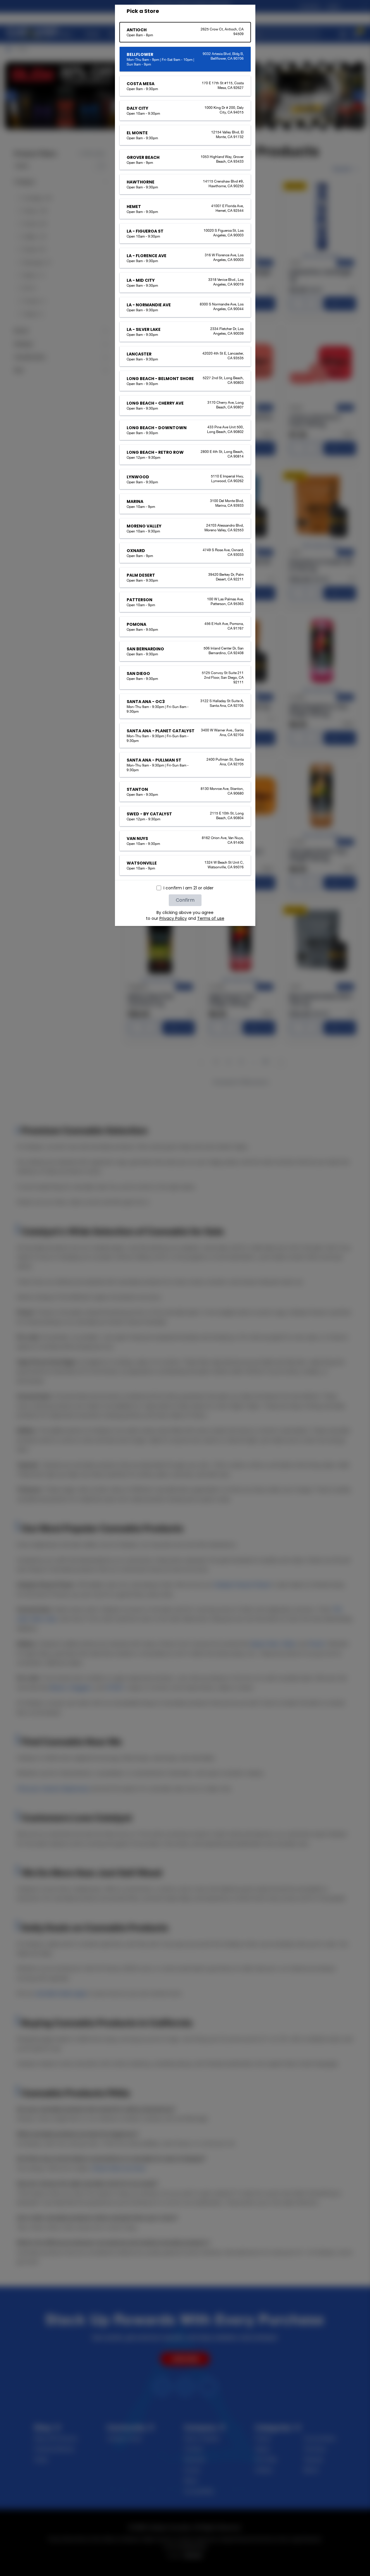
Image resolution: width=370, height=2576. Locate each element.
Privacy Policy (173, 918)
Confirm (185, 900)
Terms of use (211, 918)
